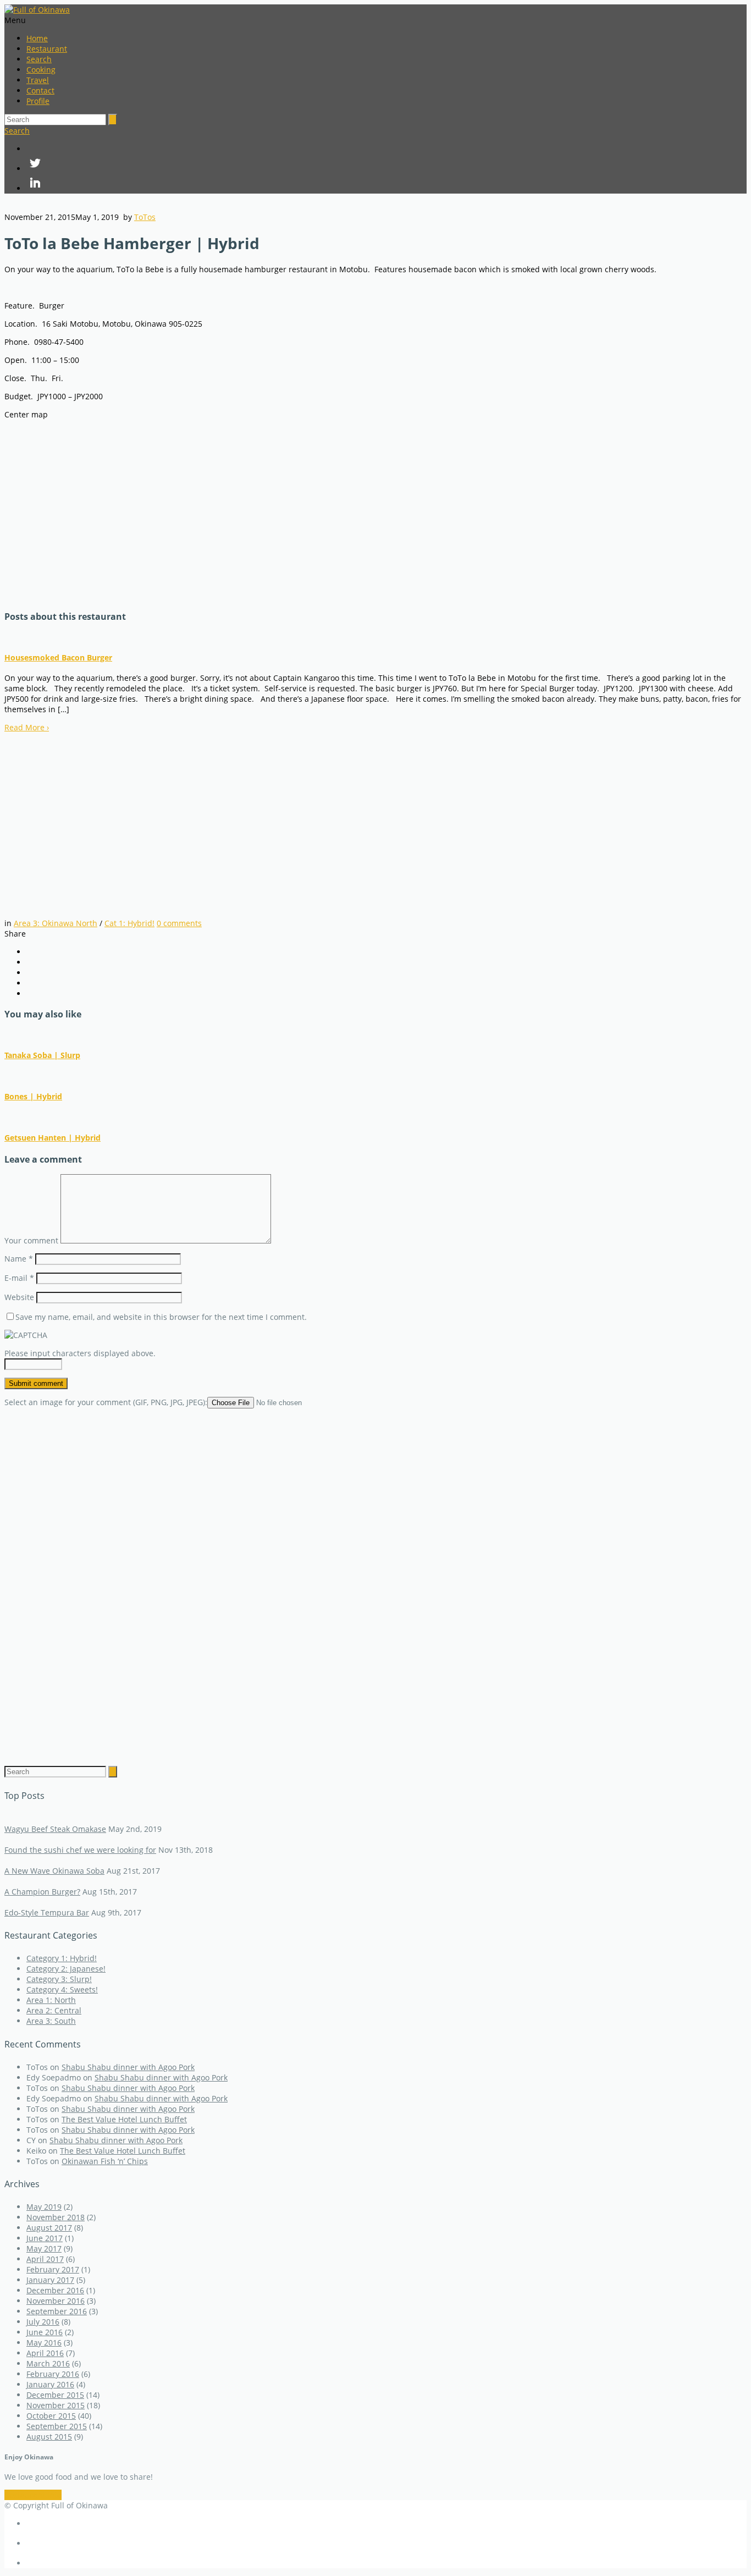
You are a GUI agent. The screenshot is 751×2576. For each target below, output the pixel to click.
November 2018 (56, 2217)
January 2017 (50, 2280)
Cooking (41, 70)
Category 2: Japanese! (66, 1969)
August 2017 (49, 2228)
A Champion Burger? (42, 1892)
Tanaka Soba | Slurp (42, 1055)
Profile (38, 101)
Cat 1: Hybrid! (129, 923)
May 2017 (44, 2249)
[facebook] (386, 149)
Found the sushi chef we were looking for (80, 1850)
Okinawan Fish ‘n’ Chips (105, 2161)
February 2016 (53, 2374)
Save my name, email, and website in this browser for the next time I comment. (161, 1317)
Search (39, 59)
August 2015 (49, 2437)
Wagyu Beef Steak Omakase (55, 1829)
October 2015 (51, 2416)
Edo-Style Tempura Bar (47, 1912)
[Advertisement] (98, 811)
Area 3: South (51, 2021)
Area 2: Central (54, 2010)
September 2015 (57, 2426)
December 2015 (55, 2395)
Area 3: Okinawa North (56, 923)
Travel (38, 80)
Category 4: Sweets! (62, 1989)
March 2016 (48, 2363)
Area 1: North (51, 2000)
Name (19, 1259)
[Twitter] (386, 164)
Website (19, 1297)
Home (37, 38)
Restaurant (47, 49)
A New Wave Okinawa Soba (54, 1871)
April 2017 (45, 2259)
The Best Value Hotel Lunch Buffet (124, 2119)
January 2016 (50, 2384)
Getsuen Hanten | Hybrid (53, 1138)
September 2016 (57, 2311)
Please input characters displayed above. (80, 1353)
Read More (27, 727)
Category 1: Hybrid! (62, 1958)
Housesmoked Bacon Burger (58, 657)
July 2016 (43, 2322)
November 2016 (56, 2301)
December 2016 (55, 2290)
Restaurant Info (33, 2495)
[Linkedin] (386, 184)
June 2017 (45, 2238)
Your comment (31, 1240)
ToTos (145, 217)
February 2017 (53, 2269)
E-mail (19, 1278)
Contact (40, 90)
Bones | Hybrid (33, 1096)
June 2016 (45, 2332)
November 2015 (56, 2405)
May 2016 (44, 2343)
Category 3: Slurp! (59, 1979)
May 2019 (44, 2207)
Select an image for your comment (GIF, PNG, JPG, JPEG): (106, 1402)
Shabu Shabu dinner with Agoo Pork (128, 2067)
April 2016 (45, 2353)
